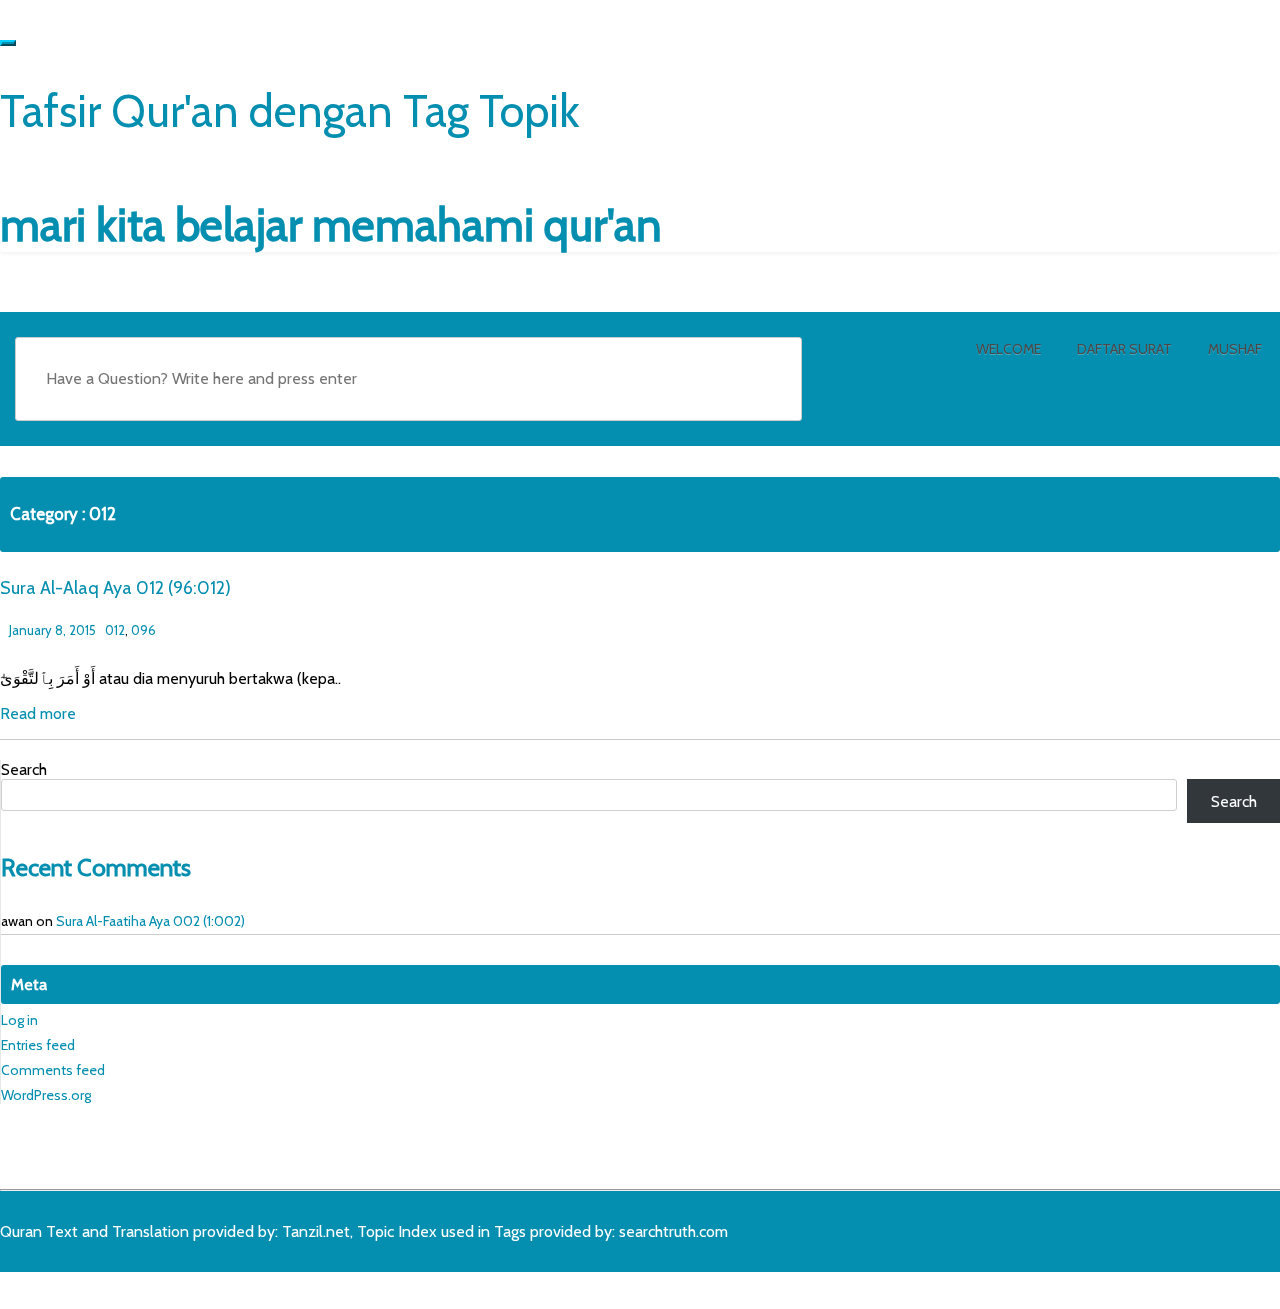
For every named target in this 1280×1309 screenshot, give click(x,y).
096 (143, 630)
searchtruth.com (673, 1231)
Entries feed (38, 1045)
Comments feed (53, 1070)
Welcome (1008, 349)
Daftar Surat (1124, 349)
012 (115, 630)
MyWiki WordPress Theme (157, 1286)
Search (24, 769)
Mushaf (1235, 349)
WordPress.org (46, 1095)
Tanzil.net (316, 1231)
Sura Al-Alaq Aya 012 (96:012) (115, 588)
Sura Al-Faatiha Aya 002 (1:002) (150, 921)
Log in (19, 1020)
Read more (38, 713)
